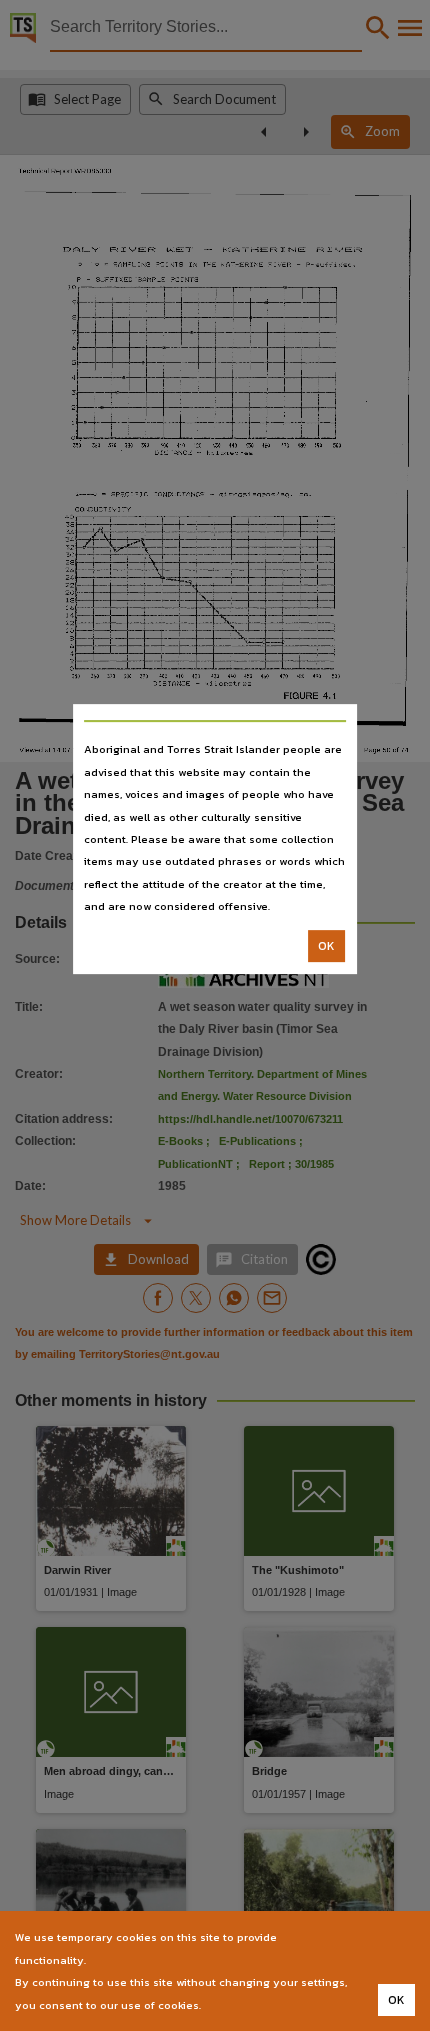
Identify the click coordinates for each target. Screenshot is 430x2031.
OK (326, 946)
